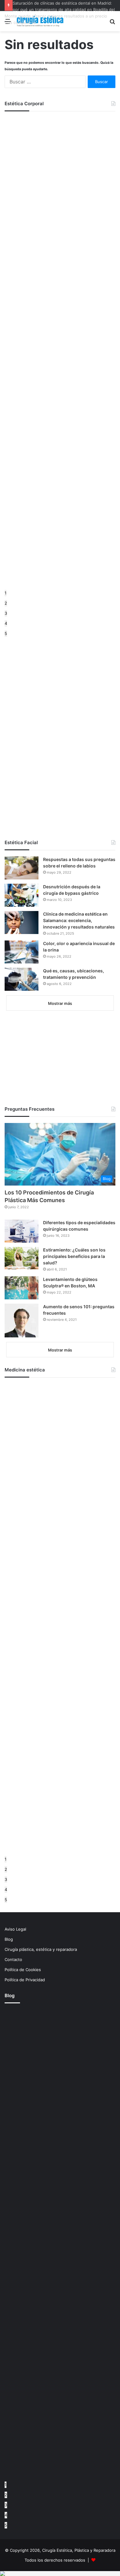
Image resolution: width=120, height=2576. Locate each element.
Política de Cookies (23, 1970)
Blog (9, 1939)
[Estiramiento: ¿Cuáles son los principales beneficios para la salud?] (22, 1258)
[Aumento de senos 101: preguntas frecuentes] (22, 1321)
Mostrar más (60, 1003)
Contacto (13, 1959)
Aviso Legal (15, 1929)
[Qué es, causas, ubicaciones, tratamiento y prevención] (22, 979)
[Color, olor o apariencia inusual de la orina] (22, 952)
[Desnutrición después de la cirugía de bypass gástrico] (22, 895)
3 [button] (6, 613)
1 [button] (6, 593)
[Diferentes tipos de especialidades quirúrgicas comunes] (22, 1231)
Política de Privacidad (25, 1980)
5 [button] (6, 633)
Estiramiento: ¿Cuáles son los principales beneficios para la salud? (74, 1256)
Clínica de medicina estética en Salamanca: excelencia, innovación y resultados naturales (79, 920)
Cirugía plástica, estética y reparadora (41, 1949)
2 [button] (6, 603)
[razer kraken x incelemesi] (60, 2574)
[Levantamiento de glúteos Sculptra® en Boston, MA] (22, 1288)
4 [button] (6, 623)
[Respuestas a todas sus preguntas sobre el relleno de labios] (22, 868)
